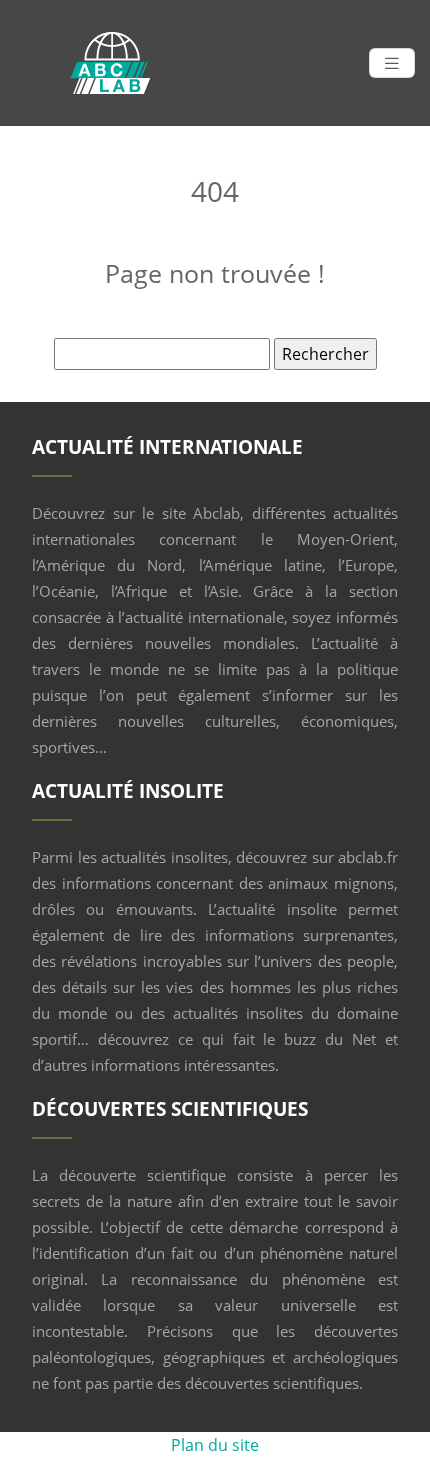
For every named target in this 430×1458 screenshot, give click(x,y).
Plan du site (215, 1445)
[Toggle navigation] (392, 63)
